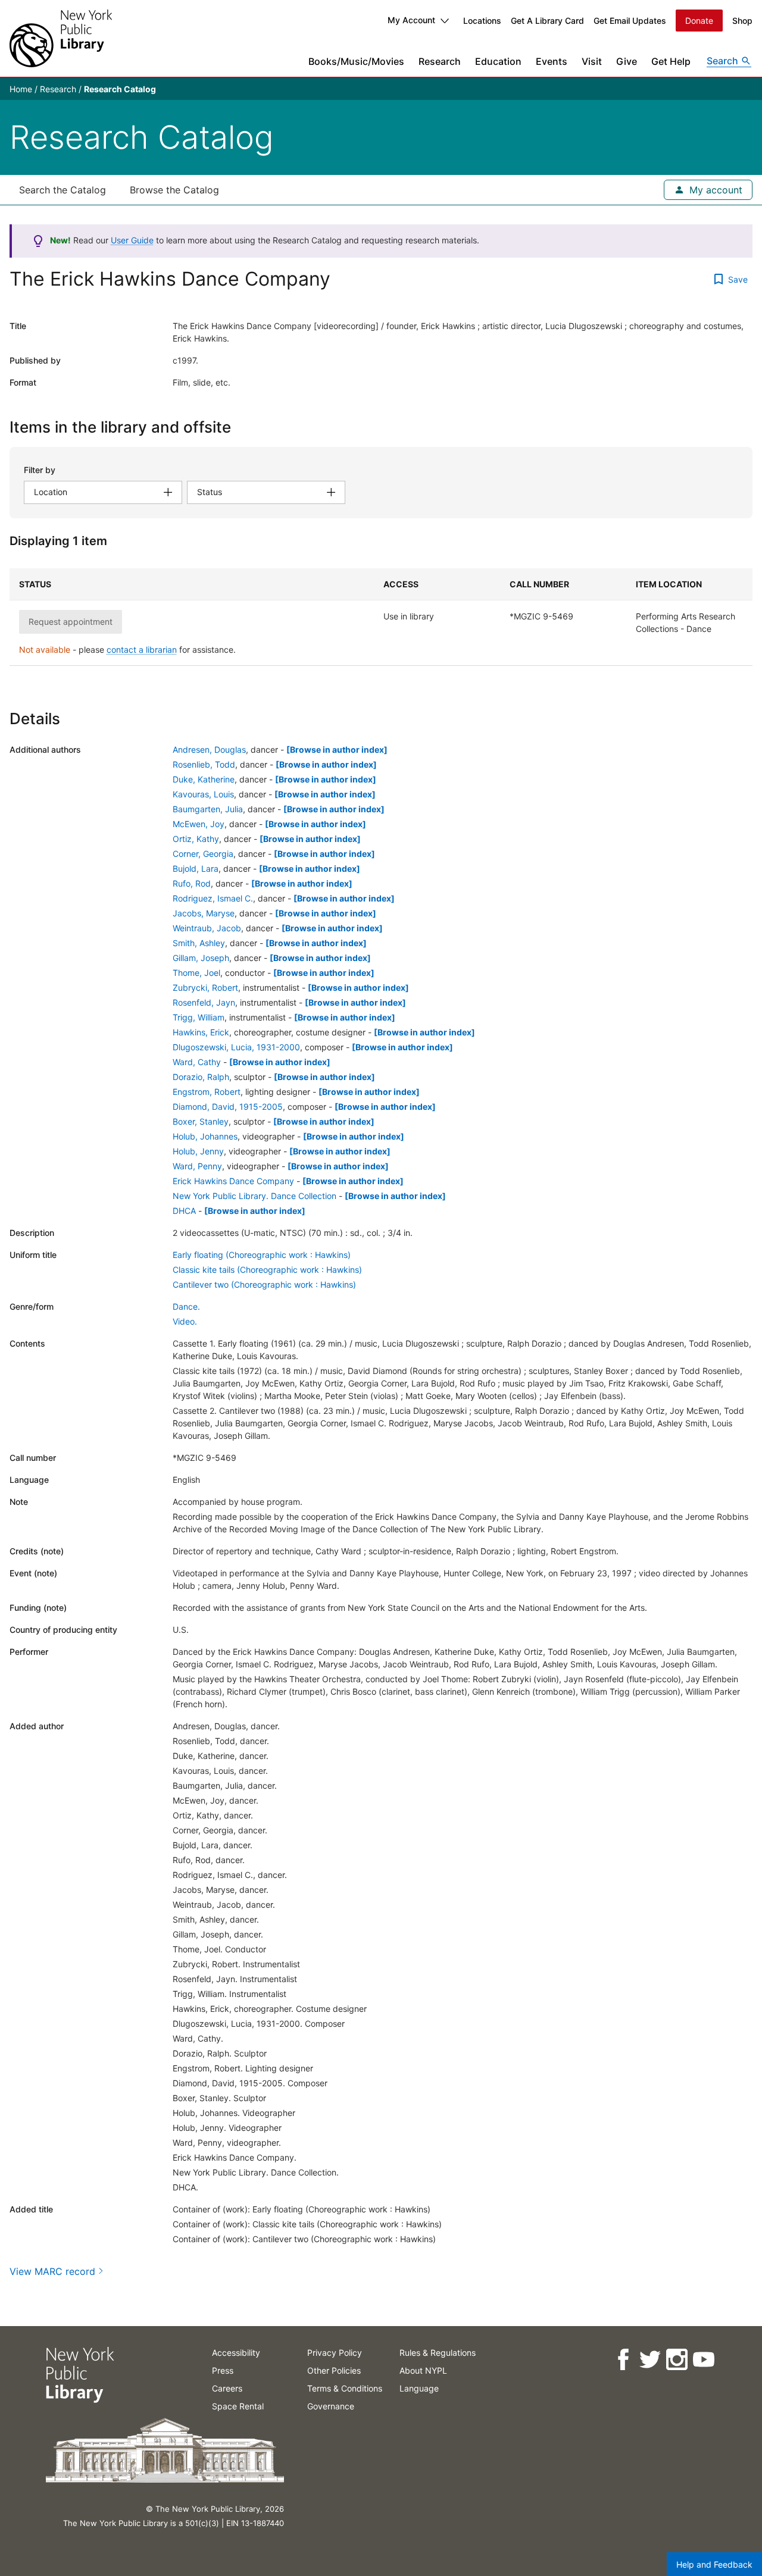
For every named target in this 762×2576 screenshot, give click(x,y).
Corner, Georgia (203, 854)
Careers (227, 2388)
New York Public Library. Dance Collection (254, 1196)
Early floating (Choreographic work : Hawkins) (262, 1255)
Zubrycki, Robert (205, 987)
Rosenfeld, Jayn (204, 1002)
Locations (482, 21)
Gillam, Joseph (201, 958)
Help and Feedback (714, 2564)
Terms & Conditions (345, 2388)
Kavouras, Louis (203, 794)
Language (419, 2388)
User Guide (132, 240)
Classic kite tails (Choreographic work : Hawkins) (267, 1270)
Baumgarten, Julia (208, 809)
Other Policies (334, 2370)
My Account (411, 20)
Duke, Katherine (204, 779)
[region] (381, 617)
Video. (185, 1321)
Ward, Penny (197, 1166)
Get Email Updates (630, 21)
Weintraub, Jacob (207, 928)
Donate (699, 21)
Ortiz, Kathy (196, 839)
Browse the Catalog (174, 190)
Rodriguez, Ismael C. (213, 898)
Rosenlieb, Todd (204, 764)
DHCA (184, 1211)
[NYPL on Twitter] (649, 2360)
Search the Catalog (63, 190)
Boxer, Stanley (201, 1121)
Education (498, 61)
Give (627, 61)
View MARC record (52, 2271)
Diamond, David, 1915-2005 (228, 1107)
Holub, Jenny (198, 1151)
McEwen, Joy (199, 824)
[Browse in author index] (337, 749)
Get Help (671, 61)
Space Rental (238, 2406)
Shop (742, 21)
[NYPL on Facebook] (622, 2360)
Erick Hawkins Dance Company (233, 1181)
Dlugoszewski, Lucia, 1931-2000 (236, 1047)
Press (223, 2370)
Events (552, 61)
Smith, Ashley (199, 943)
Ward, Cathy (197, 1062)
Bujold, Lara (196, 868)
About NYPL (423, 2370)
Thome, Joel (196, 973)
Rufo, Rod (192, 883)
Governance (331, 2406)
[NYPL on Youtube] (703, 2360)
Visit (592, 61)
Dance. (186, 1306)
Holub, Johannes (205, 1136)
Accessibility (236, 2353)
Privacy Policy (335, 2353)
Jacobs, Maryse (204, 913)
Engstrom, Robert (207, 1092)
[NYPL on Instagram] (676, 2360)
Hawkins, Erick (201, 1032)
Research (440, 61)
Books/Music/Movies (356, 61)
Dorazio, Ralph (201, 1077)
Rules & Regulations (438, 2353)
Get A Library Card (547, 21)
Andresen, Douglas (209, 749)
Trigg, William (199, 1017)
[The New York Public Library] (61, 38)
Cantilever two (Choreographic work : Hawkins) (264, 1284)
